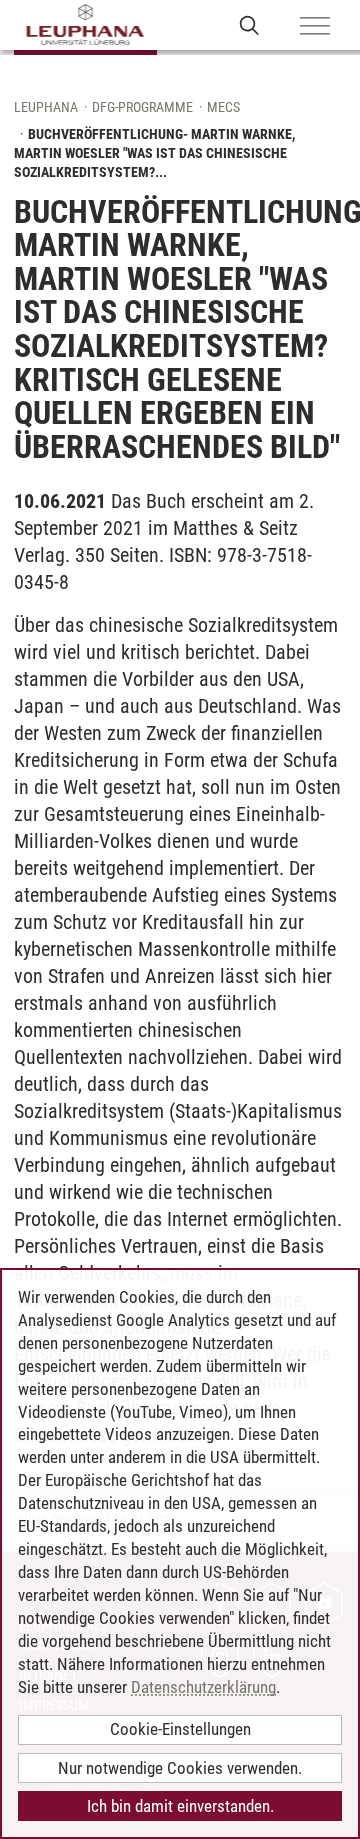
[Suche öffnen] (249, 24)
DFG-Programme (142, 107)
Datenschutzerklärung (203, 1687)
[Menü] (315, 27)
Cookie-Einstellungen (180, 1729)
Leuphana (46, 107)
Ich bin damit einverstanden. (180, 1806)
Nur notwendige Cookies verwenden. (180, 1768)
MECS (223, 107)
